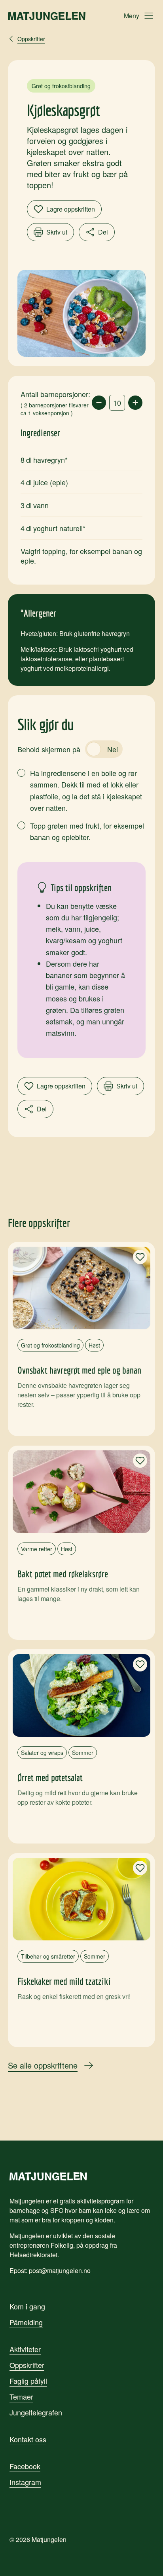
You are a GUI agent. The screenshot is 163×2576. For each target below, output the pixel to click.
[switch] (104, 749)
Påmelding (26, 2322)
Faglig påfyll (28, 2381)
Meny (132, 16)
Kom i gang (27, 2306)
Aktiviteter (25, 2349)
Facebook (25, 2466)
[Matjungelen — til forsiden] (47, 16)
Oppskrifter (27, 2365)
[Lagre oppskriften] (140, 1257)
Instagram (25, 2482)
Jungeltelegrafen (36, 2412)
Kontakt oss (28, 2439)
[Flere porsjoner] (135, 403)
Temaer (21, 2396)
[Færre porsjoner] (99, 403)
